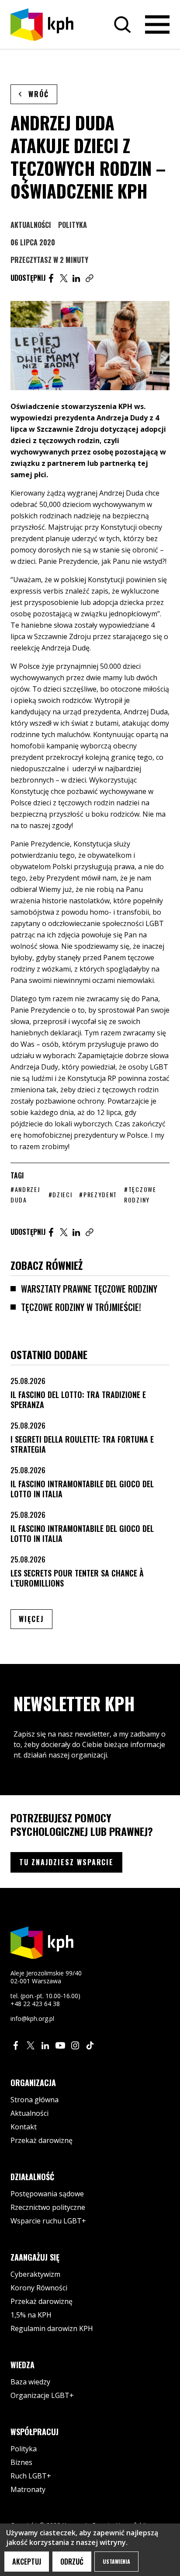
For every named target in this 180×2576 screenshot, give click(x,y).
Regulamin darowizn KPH (52, 2328)
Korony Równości (39, 2288)
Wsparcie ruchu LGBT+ (48, 2221)
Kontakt (24, 2127)
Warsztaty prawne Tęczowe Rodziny (89, 1289)
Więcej (36, 1619)
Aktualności (31, 225)
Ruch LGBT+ (31, 2476)
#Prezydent (98, 1194)
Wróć (39, 94)
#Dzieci (61, 1194)
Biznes (21, 2462)
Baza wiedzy (30, 2382)
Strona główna (35, 2100)
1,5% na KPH (31, 2315)
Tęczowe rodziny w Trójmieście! (81, 1307)
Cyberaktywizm (35, 2274)
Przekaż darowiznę (42, 2140)
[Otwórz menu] (157, 24)
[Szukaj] (122, 24)
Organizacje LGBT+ (42, 2395)
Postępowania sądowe (47, 2194)
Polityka (73, 225)
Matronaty (28, 2489)
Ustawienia (116, 2561)
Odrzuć (72, 2562)
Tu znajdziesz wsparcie (66, 1862)
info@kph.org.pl (32, 2019)
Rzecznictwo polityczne (48, 2207)
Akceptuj (27, 2562)
